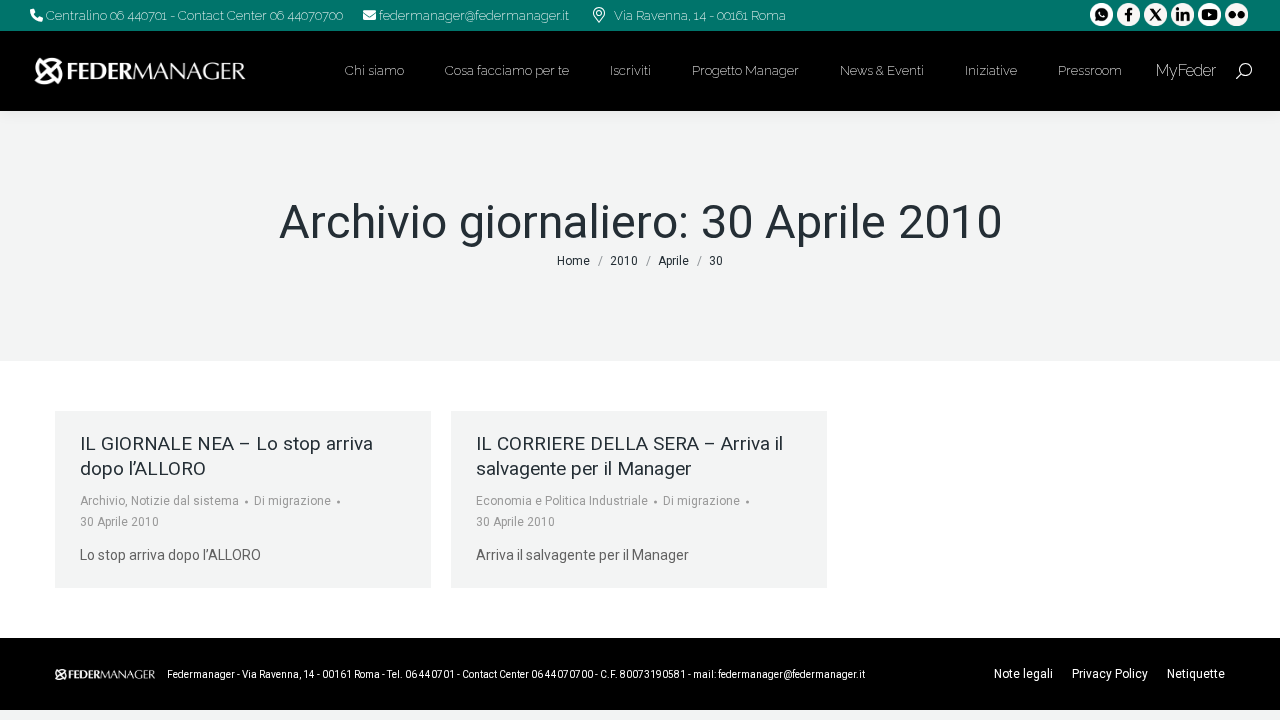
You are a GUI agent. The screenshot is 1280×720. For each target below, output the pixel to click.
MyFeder (1184, 70)
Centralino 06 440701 (105, 15)
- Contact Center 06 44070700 (255, 15)
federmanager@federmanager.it (472, 15)
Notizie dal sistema (185, 501)
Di (292, 501)
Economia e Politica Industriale (562, 501)
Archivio (102, 501)
